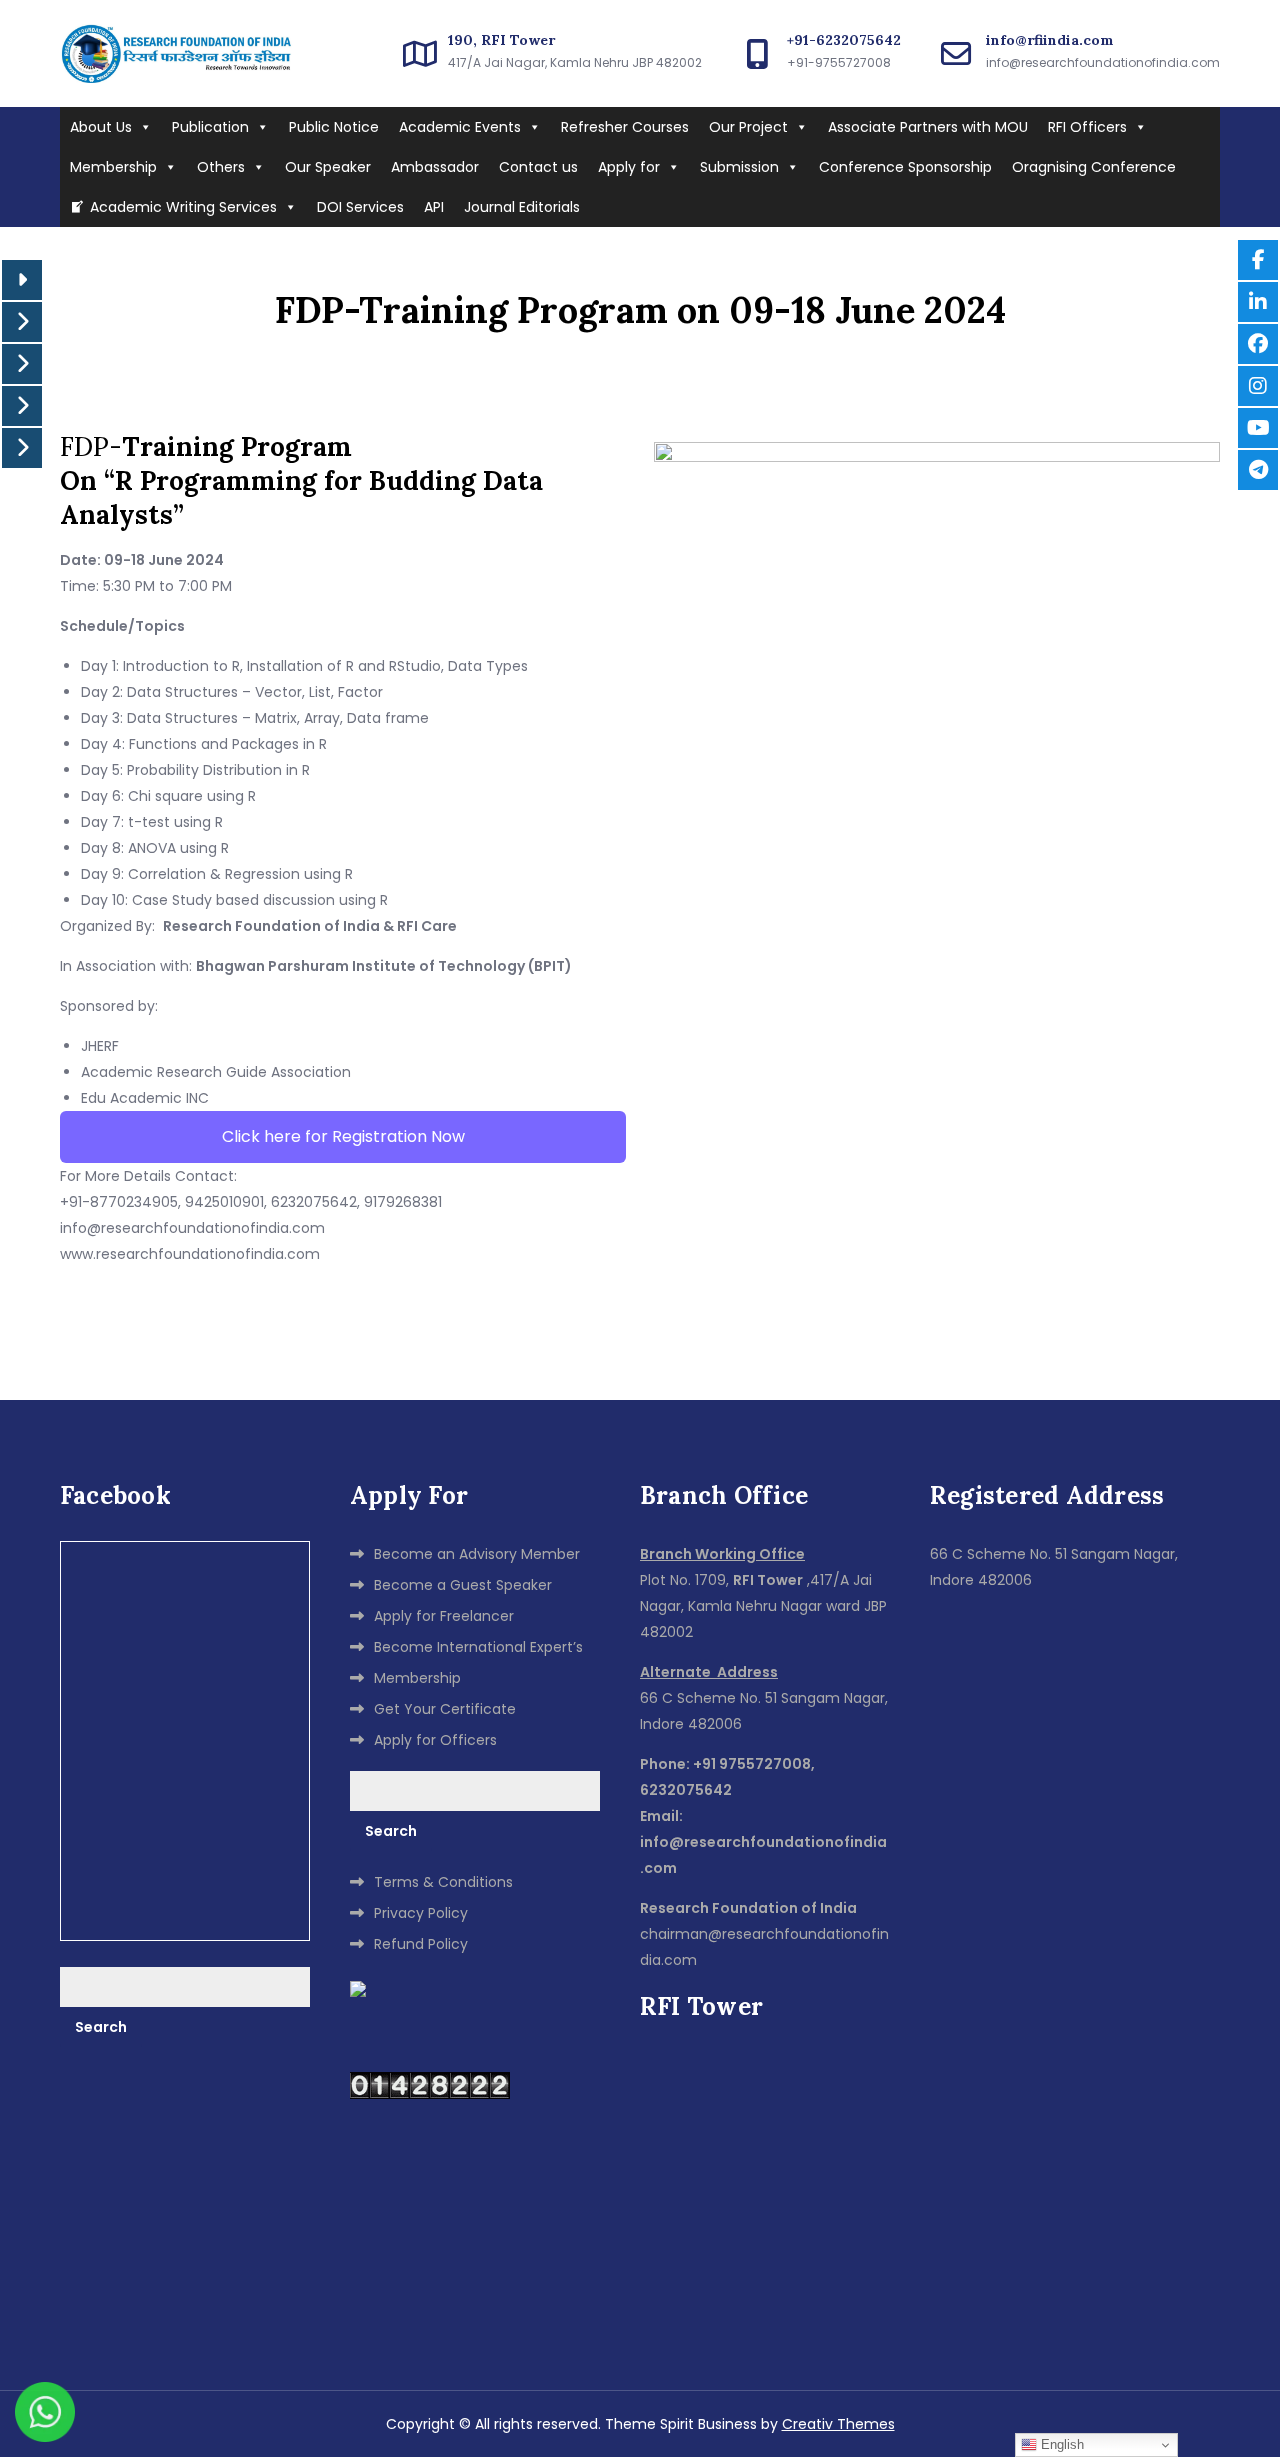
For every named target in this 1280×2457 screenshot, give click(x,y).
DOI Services (360, 207)
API (434, 207)
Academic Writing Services (183, 207)
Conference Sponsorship (905, 167)
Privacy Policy (421, 1913)
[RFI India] (358, 1988)
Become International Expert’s (478, 1647)
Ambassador (435, 167)
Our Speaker (328, 167)
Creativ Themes (838, 2424)
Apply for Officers (435, 1740)
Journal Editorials (522, 207)
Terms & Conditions (443, 1882)
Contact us (538, 167)
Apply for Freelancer (444, 1616)
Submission (739, 167)
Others (221, 167)
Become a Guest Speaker (463, 1585)
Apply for (629, 167)
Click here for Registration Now (343, 1136)
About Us (101, 127)
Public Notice (334, 127)
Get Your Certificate (445, 1709)
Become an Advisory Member (477, 1554)
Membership (113, 167)
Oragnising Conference (1094, 167)
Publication (210, 127)
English (1060, 2444)
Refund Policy (421, 1944)
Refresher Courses (625, 127)
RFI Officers (1087, 127)
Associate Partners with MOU (928, 127)
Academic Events (460, 127)
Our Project (748, 127)
